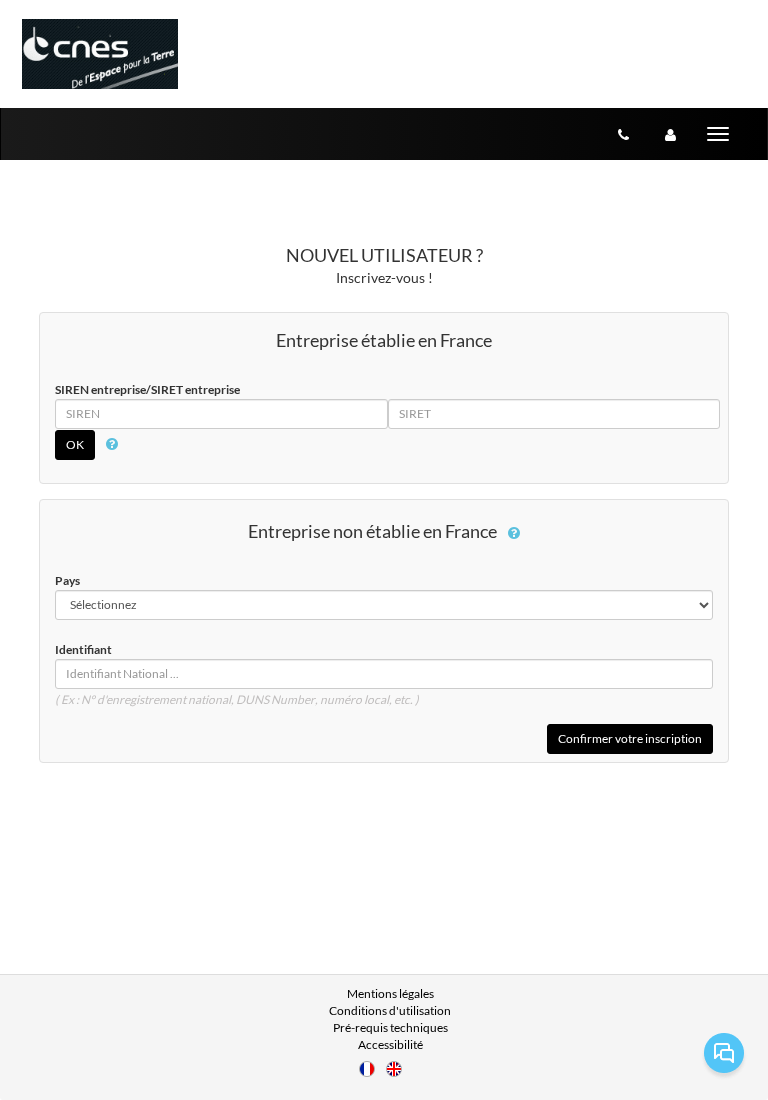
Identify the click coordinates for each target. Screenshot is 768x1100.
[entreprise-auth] (670, 134)
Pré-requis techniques (390, 1027)
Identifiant (83, 649)
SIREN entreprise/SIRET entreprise (147, 389)
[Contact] (623, 134)
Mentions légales (390, 993)
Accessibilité (390, 1044)
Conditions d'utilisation (390, 1010)
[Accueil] (100, 54)
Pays (67, 580)
